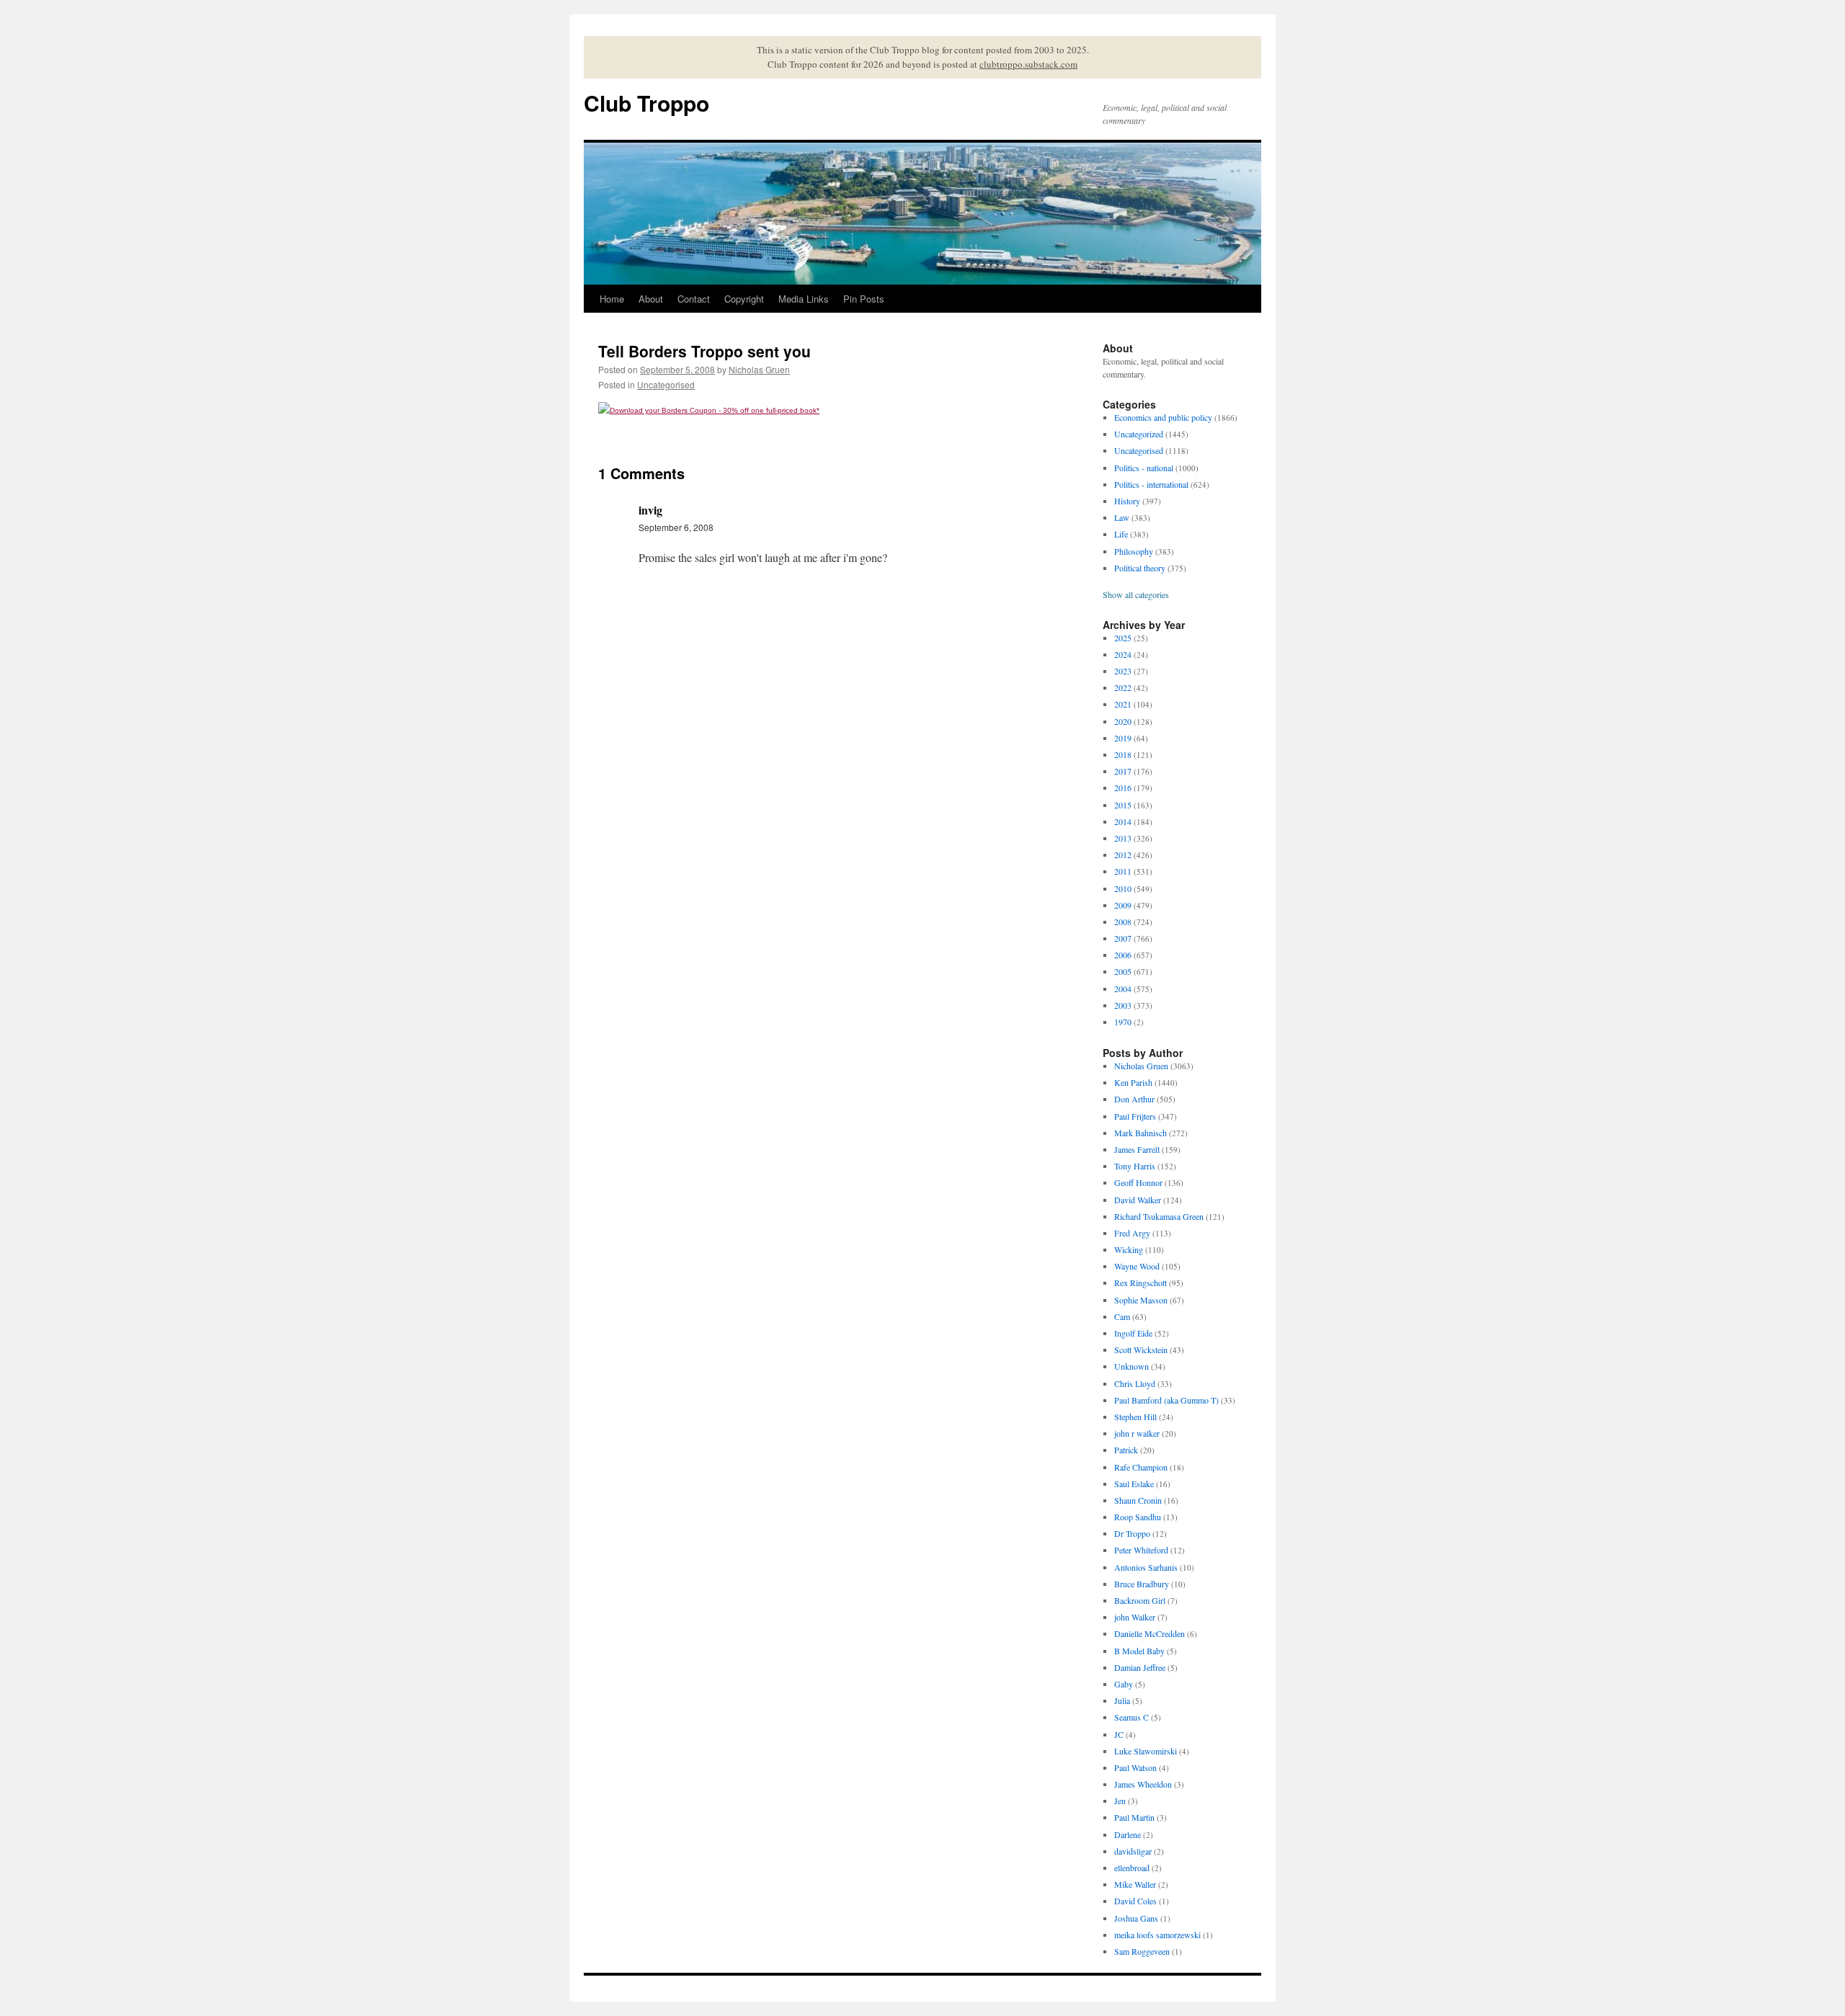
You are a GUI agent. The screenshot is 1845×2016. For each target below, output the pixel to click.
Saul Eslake (1134, 1484)
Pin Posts (864, 299)
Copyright (744, 299)
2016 (1123, 788)
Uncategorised (666, 384)
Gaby (1124, 1684)
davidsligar (1133, 1851)
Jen (1120, 1801)
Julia (1122, 1700)
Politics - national (1144, 468)
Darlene (1128, 1834)
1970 (1123, 1022)
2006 (1123, 955)
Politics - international (1151, 484)
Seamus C (1132, 1717)
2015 (1123, 805)
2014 (1123, 821)
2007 (1123, 938)
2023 (1123, 671)
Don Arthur (1134, 1099)
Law (1122, 517)
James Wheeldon (1143, 1784)
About (651, 299)
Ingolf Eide (1133, 1333)
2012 (1123, 855)
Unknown (1132, 1366)
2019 (1123, 738)
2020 (1123, 721)
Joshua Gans (1136, 1918)
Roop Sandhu (1138, 1517)
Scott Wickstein (1141, 1350)
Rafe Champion (1141, 1467)
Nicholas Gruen (759, 369)
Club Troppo (646, 103)
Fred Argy (1132, 1233)
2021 (1123, 704)
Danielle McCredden (1150, 1633)
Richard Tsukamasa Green (1159, 1216)
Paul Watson (1135, 1767)
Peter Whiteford (1141, 1550)
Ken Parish (1133, 1082)
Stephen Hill (1135, 1417)
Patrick (1126, 1450)
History (1127, 501)
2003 (1123, 1005)
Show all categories (1136, 594)
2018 (1123, 754)
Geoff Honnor (1138, 1182)
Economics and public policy (1163, 417)
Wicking (1129, 1249)
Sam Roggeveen (1142, 1951)
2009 (1123, 905)
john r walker (1137, 1433)
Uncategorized (1139, 434)
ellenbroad (1132, 1868)
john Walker (1135, 1617)
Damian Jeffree (1140, 1667)
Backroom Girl (1140, 1600)
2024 (1123, 654)
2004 (1123, 989)
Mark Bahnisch (1141, 1133)
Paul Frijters (1135, 1116)
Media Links (804, 299)
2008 (1123, 922)
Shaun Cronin (1138, 1500)
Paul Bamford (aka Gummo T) (1166, 1400)
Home (612, 299)
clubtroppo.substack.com (1028, 64)
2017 (1123, 771)
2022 (1123, 687)
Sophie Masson (1141, 1300)
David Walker (1138, 1200)
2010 (1123, 888)
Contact (694, 299)
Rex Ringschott (1141, 1283)
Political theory (1140, 568)
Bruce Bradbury (1142, 1584)
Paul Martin (1134, 1817)
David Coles (1135, 1901)
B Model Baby (1139, 1651)
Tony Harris (1135, 1166)
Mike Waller (1135, 1884)
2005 (1123, 971)
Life (1121, 534)
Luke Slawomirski (1146, 1751)
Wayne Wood (1137, 1266)
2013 (1123, 838)
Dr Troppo (1132, 1533)
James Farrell (1137, 1149)
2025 (1123, 638)
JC (1119, 1734)
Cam (1122, 1316)
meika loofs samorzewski (1157, 1935)
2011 (1123, 871)
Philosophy (1134, 551)
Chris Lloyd (1135, 1383)
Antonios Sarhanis (1146, 1567)
